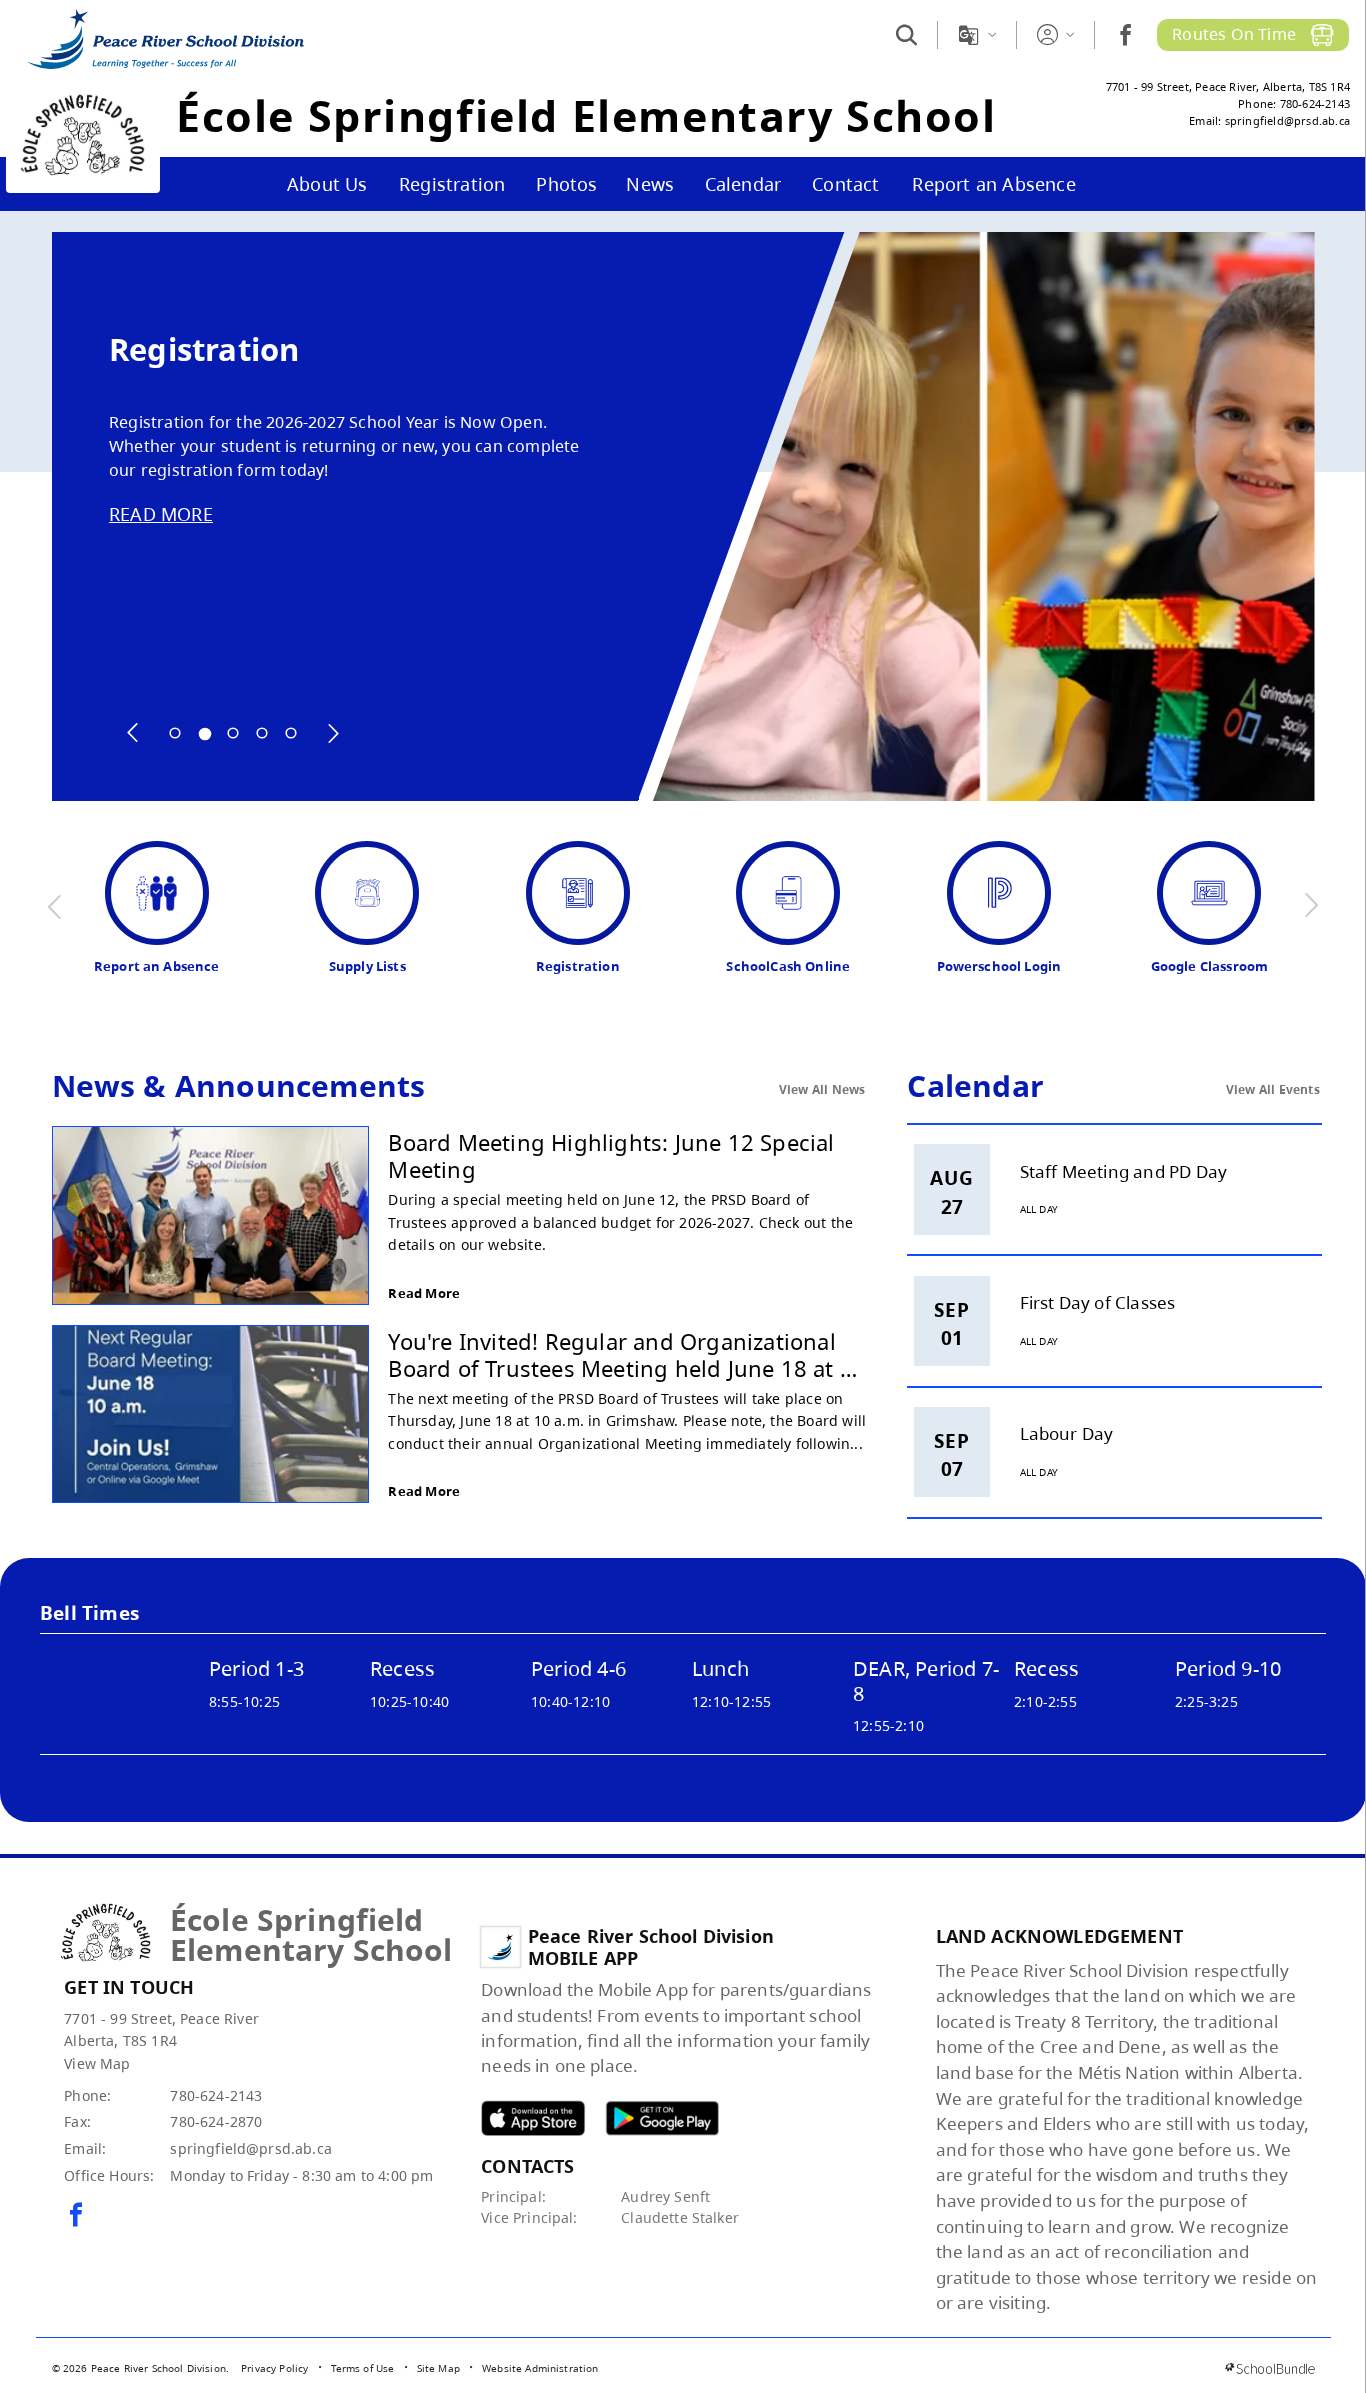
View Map (97, 2063)
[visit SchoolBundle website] (1269, 2368)
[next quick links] (1311, 906)
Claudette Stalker (680, 2217)
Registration (204, 349)
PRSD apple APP (533, 2117)
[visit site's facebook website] (76, 2216)
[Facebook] (1125, 34)
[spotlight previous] (133, 733)
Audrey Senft (665, 2196)
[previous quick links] (55, 906)
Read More (424, 1293)
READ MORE (161, 514)
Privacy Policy (274, 2368)
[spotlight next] (333, 733)
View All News (822, 1089)
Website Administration (540, 2368)
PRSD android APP (662, 2117)
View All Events (1273, 1089)
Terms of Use (363, 2368)
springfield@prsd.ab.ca (251, 2148)
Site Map (438, 2368)
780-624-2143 (216, 2095)
